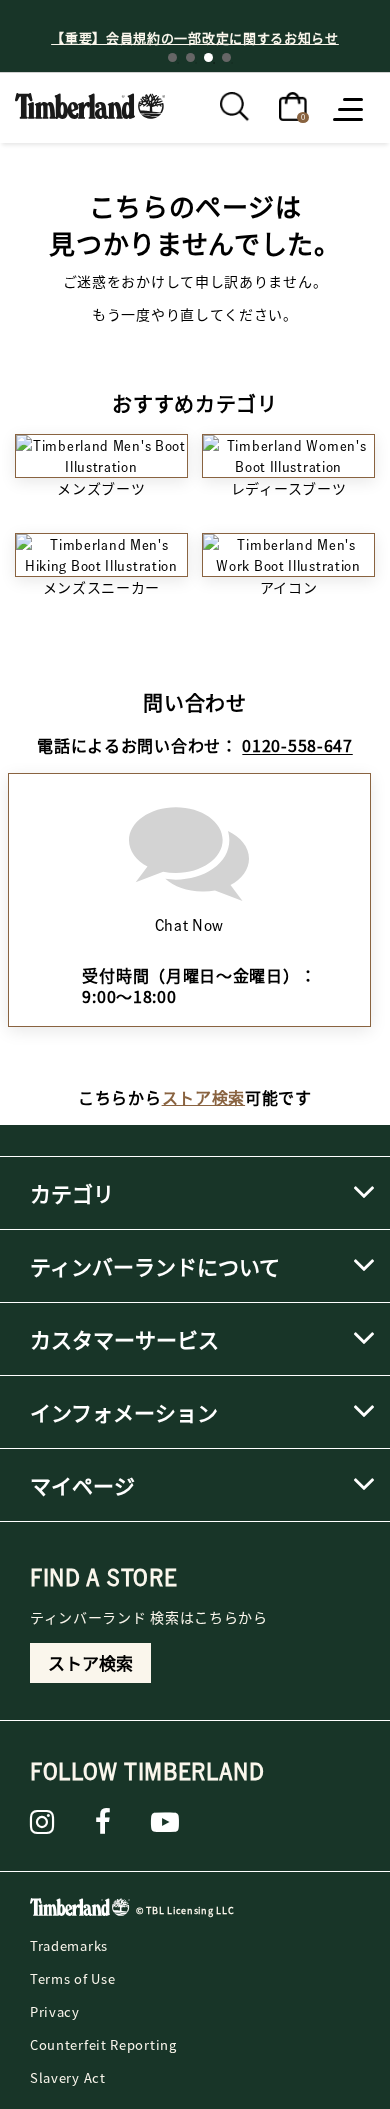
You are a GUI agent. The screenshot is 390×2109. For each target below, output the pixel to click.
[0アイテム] (293, 105)
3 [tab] (208, 57)
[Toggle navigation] (350, 108)
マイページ (82, 1485)
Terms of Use (72, 1978)
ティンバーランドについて (155, 1266)
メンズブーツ (101, 488)
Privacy (55, 2011)
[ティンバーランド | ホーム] (90, 104)
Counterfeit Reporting (103, 2044)
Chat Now (190, 924)
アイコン (289, 587)
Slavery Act (68, 2077)
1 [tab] (172, 57)
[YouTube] (165, 1822)
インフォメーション (124, 1412)
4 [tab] (226, 57)
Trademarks (69, 1945)
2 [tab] (190, 57)
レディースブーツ (289, 488)
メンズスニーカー (102, 587)
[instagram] (42, 1822)
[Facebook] (103, 1822)
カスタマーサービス (124, 1339)
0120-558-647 (297, 745)
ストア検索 (204, 1097)
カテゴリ (72, 1193)
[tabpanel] (195, 37)
